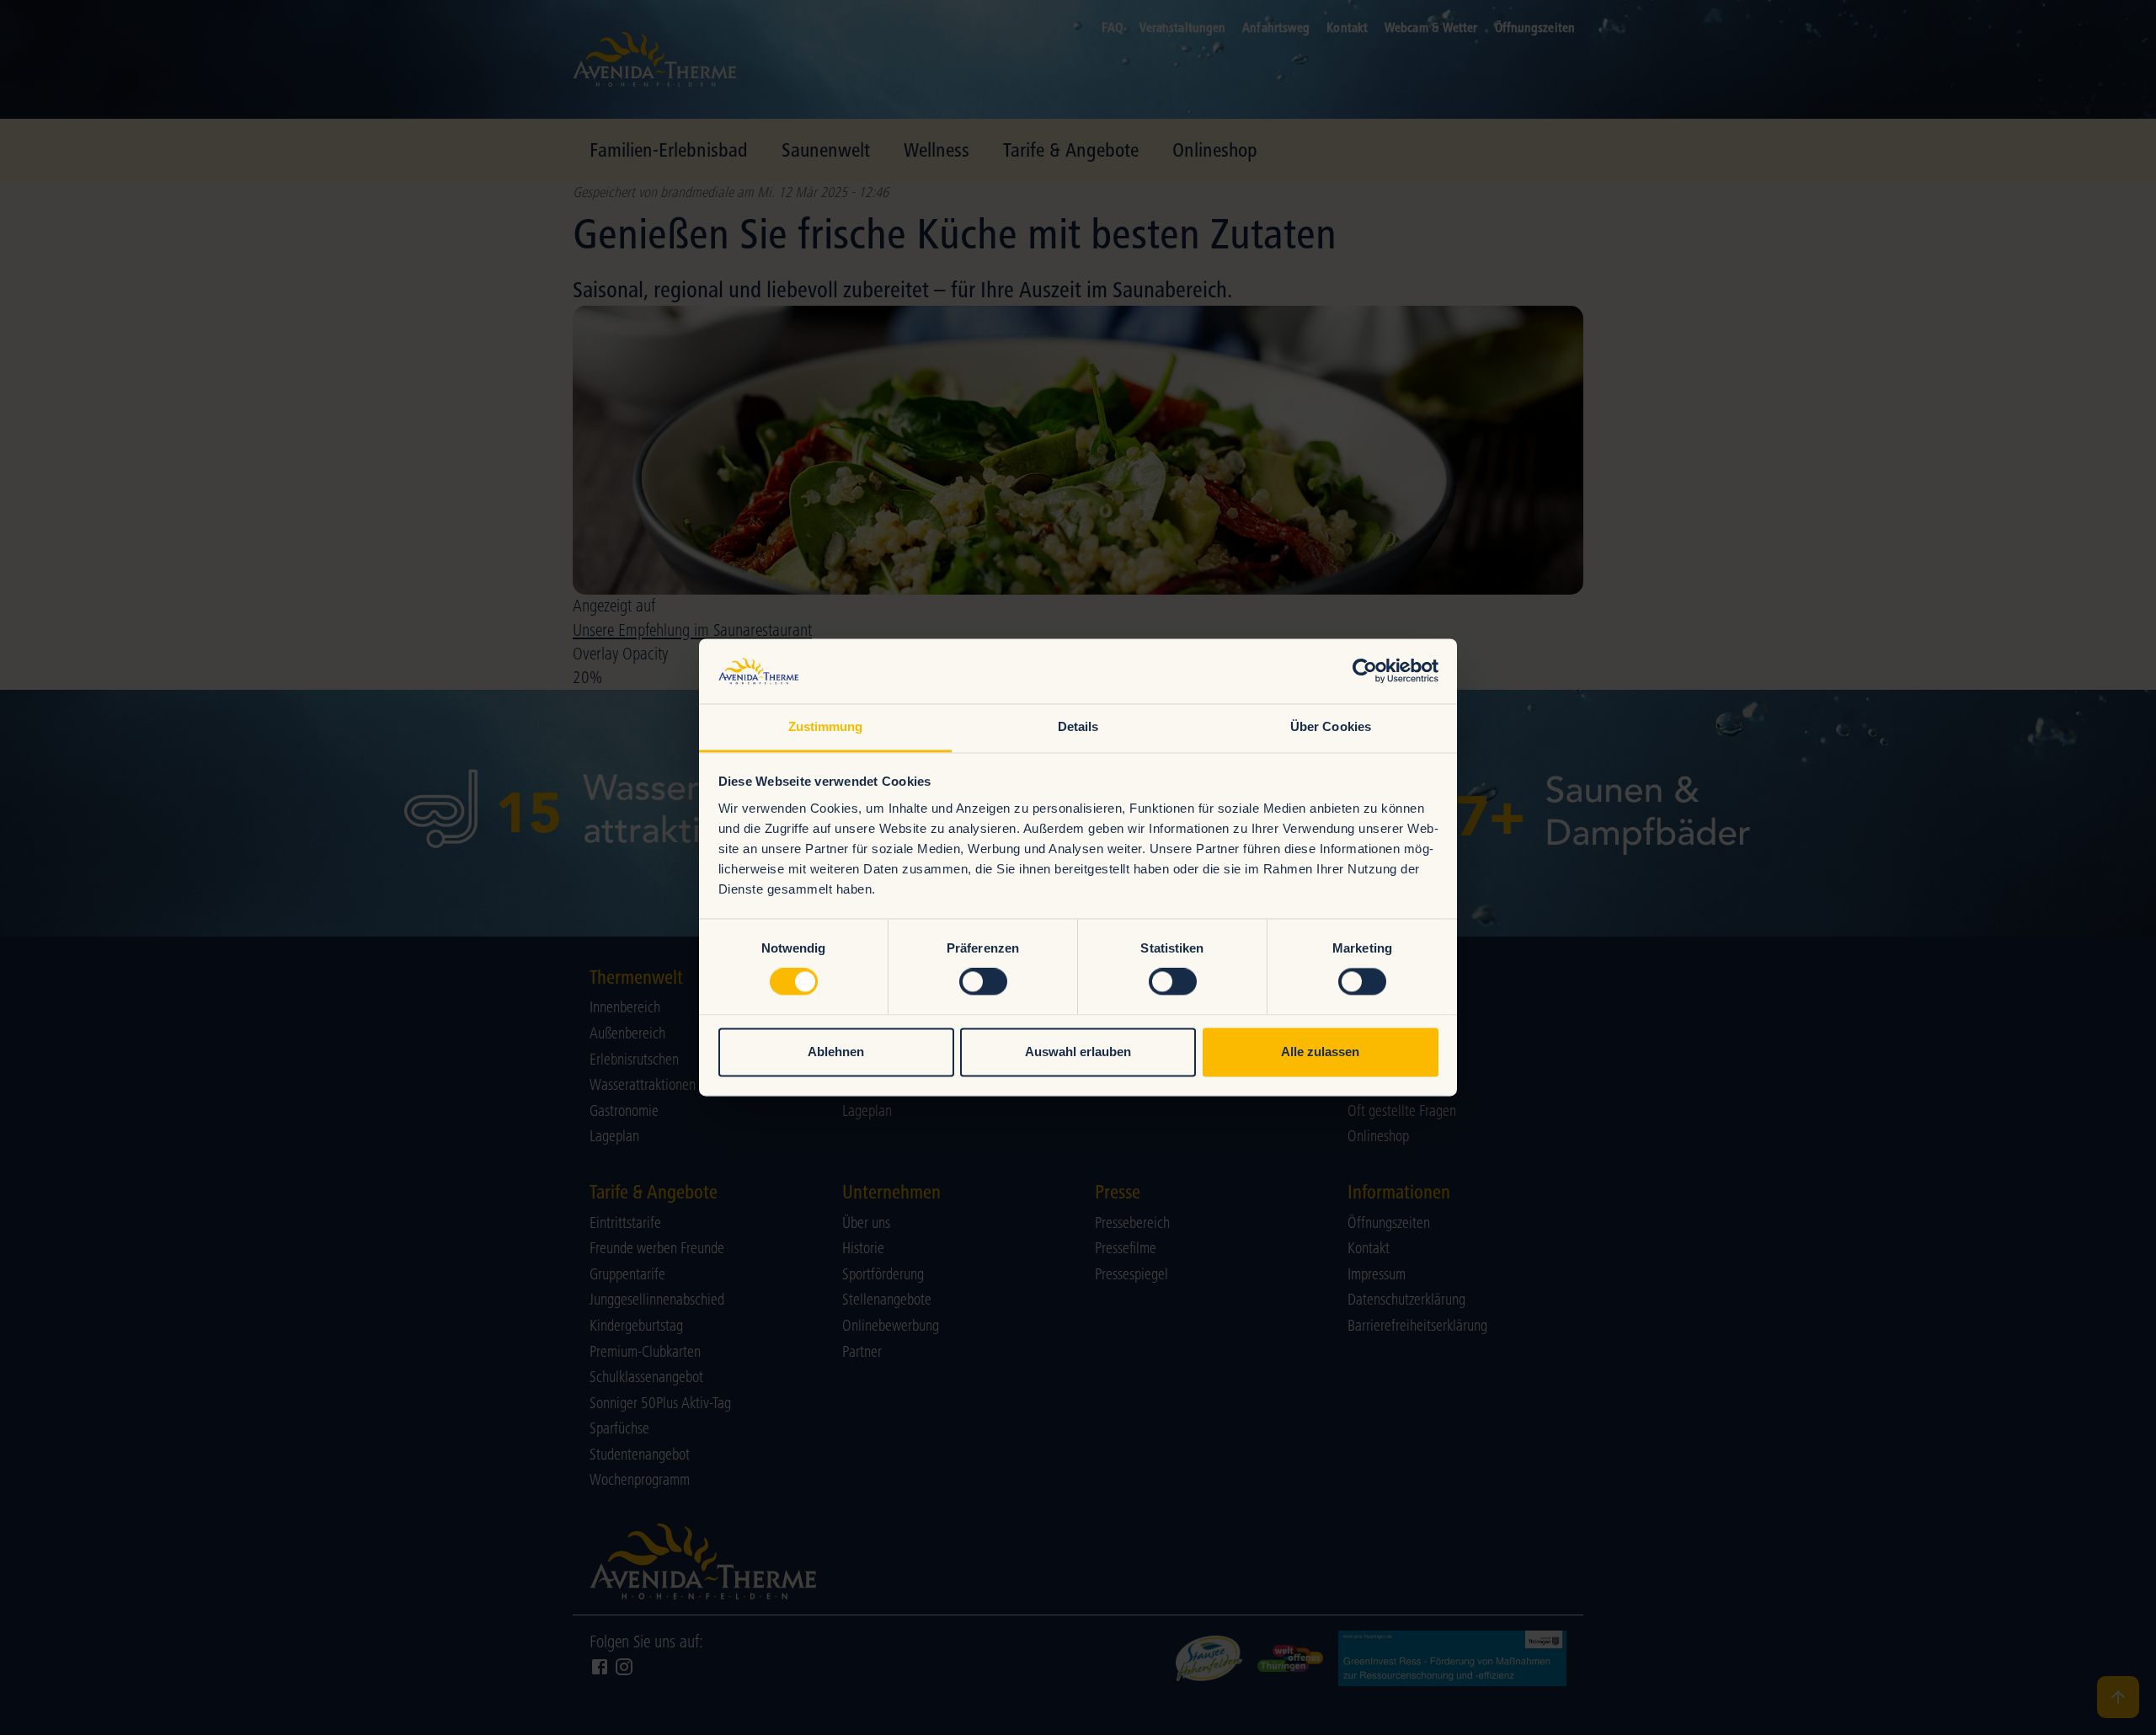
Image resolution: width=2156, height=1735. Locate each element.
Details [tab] (1078, 726)
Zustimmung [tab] (826, 726)
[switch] (983, 982)
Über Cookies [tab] (1331, 726)
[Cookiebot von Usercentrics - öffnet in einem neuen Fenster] (1365, 671)
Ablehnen (836, 1052)
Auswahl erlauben (1078, 1052)
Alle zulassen (1320, 1052)
